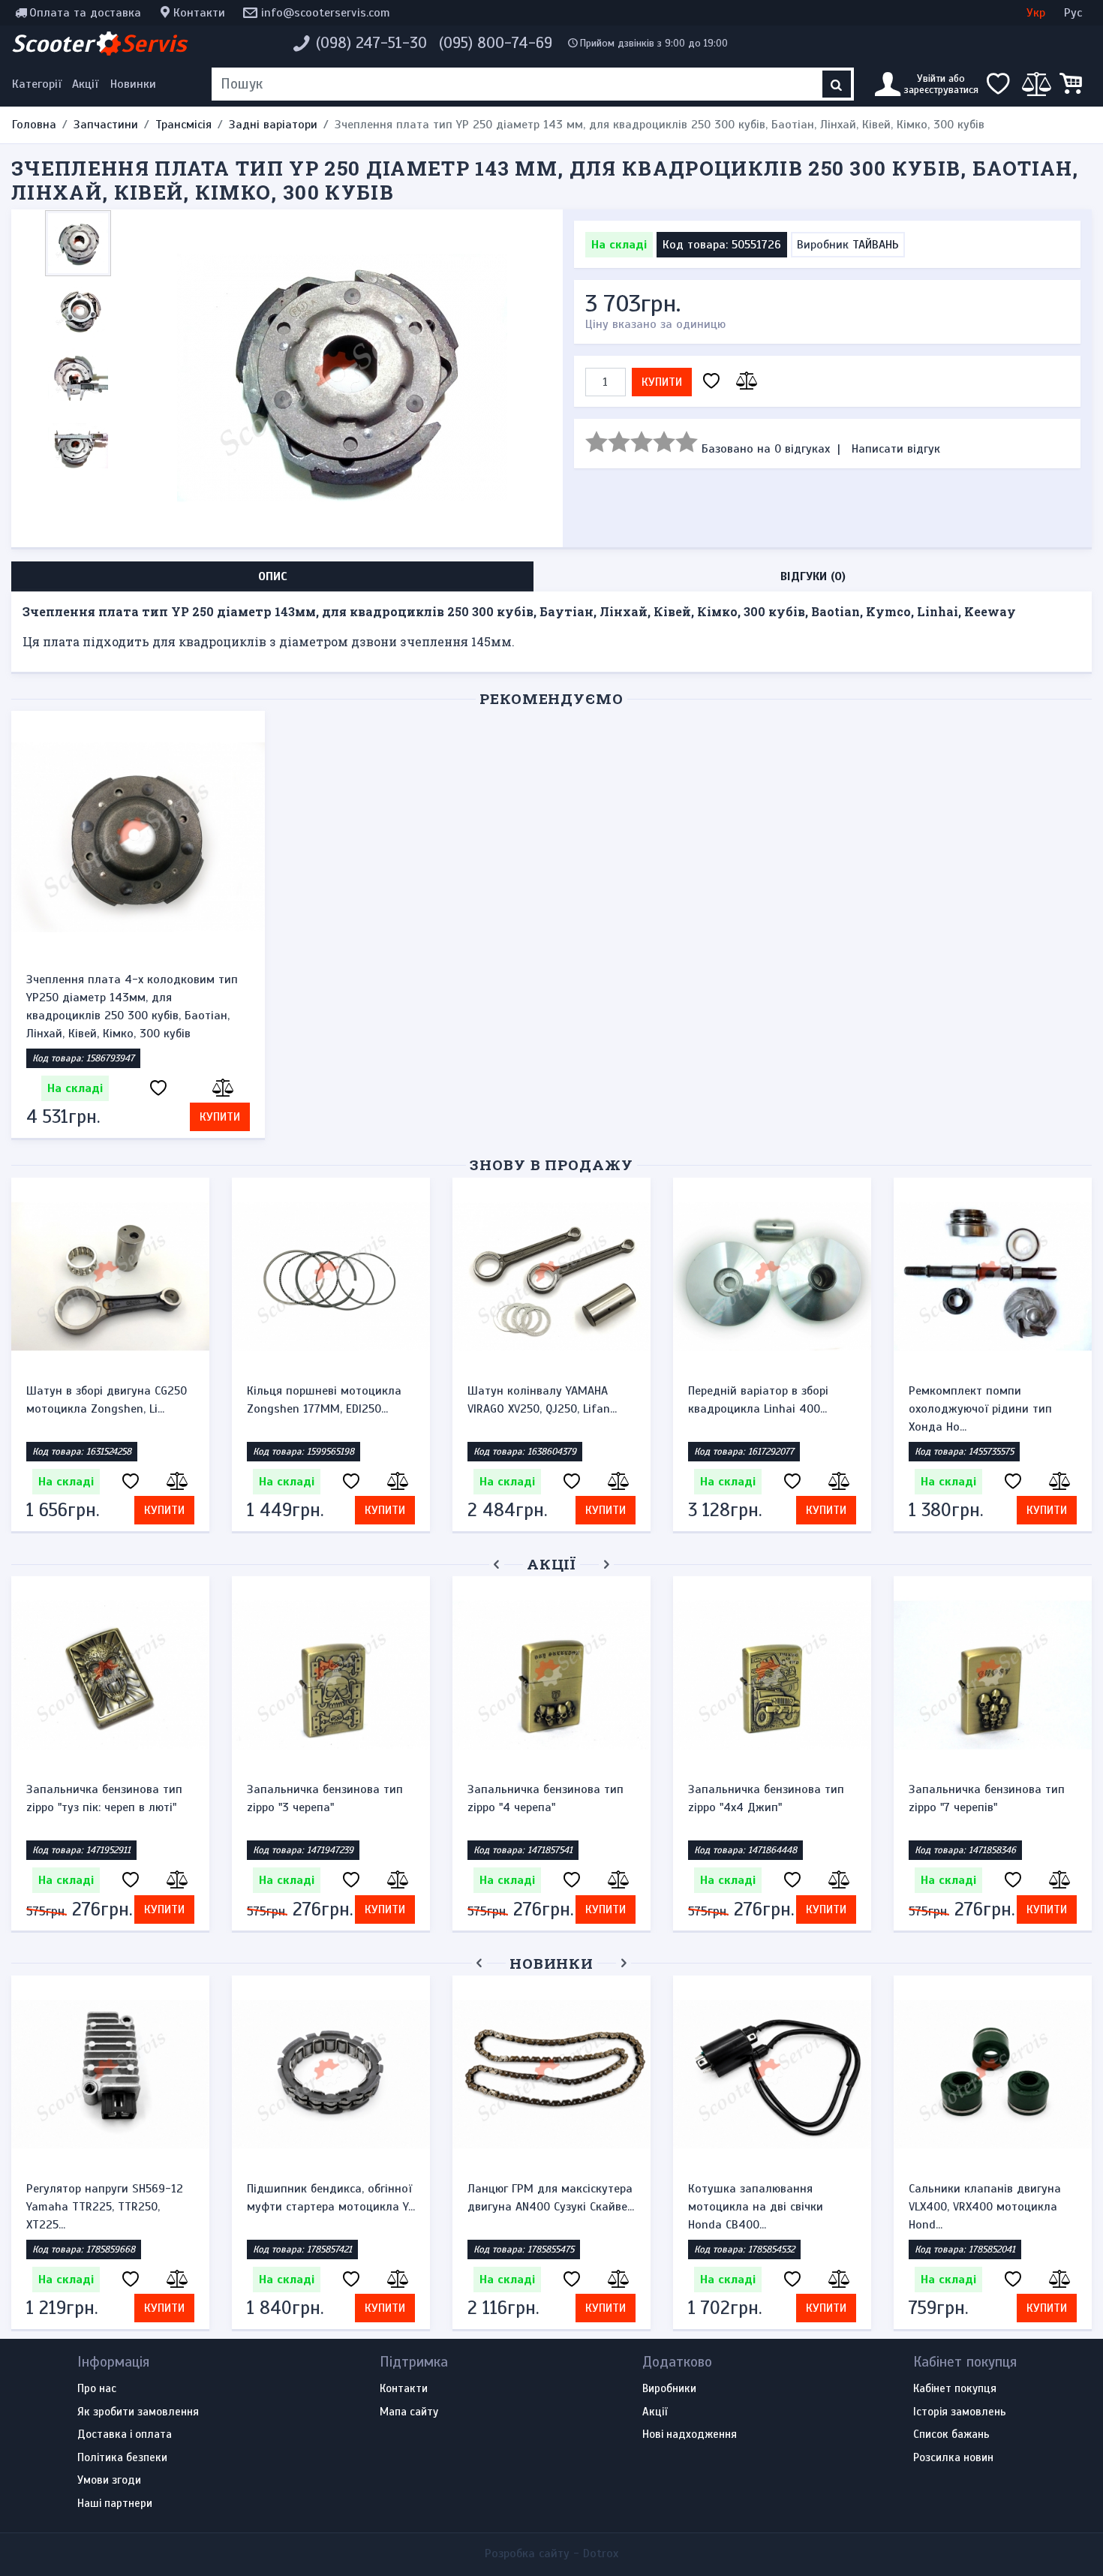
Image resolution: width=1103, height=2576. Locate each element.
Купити (662, 382)
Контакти (199, 13)
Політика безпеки (122, 2458)
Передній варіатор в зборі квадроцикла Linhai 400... (758, 1400)
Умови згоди (109, 2481)
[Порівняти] (744, 382)
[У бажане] (711, 382)
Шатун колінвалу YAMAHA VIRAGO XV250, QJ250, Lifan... (542, 1400)
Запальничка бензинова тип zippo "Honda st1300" (545, 1798)
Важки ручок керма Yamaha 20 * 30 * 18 (323, 1798)
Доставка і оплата (125, 2435)
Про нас (97, 2389)
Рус (1073, 13)
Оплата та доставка (85, 13)
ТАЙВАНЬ (876, 245)
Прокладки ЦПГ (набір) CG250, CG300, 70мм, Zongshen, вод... (171, 2198)
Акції (85, 84)
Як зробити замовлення (138, 2412)
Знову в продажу (551, 1165)
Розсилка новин (953, 2458)
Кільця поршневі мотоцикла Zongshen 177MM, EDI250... (324, 1400)
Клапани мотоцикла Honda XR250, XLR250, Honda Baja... (828, 2198)
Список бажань (951, 2435)
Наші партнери (115, 2504)
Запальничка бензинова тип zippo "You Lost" (766, 1798)
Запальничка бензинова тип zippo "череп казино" (987, 1798)
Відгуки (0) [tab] (813, 576)
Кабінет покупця (955, 2389)
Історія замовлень (960, 2412)
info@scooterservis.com (326, 13)
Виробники (669, 2389)
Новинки (133, 84)
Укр (1036, 13)
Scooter (99, 44)
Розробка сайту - (551, 2553)
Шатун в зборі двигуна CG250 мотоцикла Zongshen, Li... (107, 1400)
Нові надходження (690, 2435)
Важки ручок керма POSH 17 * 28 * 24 (107, 1798)
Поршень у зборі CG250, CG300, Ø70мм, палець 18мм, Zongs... (395, 2198)
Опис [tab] (273, 576)
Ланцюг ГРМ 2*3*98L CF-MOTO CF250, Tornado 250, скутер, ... (616, 2198)
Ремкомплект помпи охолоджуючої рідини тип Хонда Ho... (980, 1409)
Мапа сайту (409, 2412)
